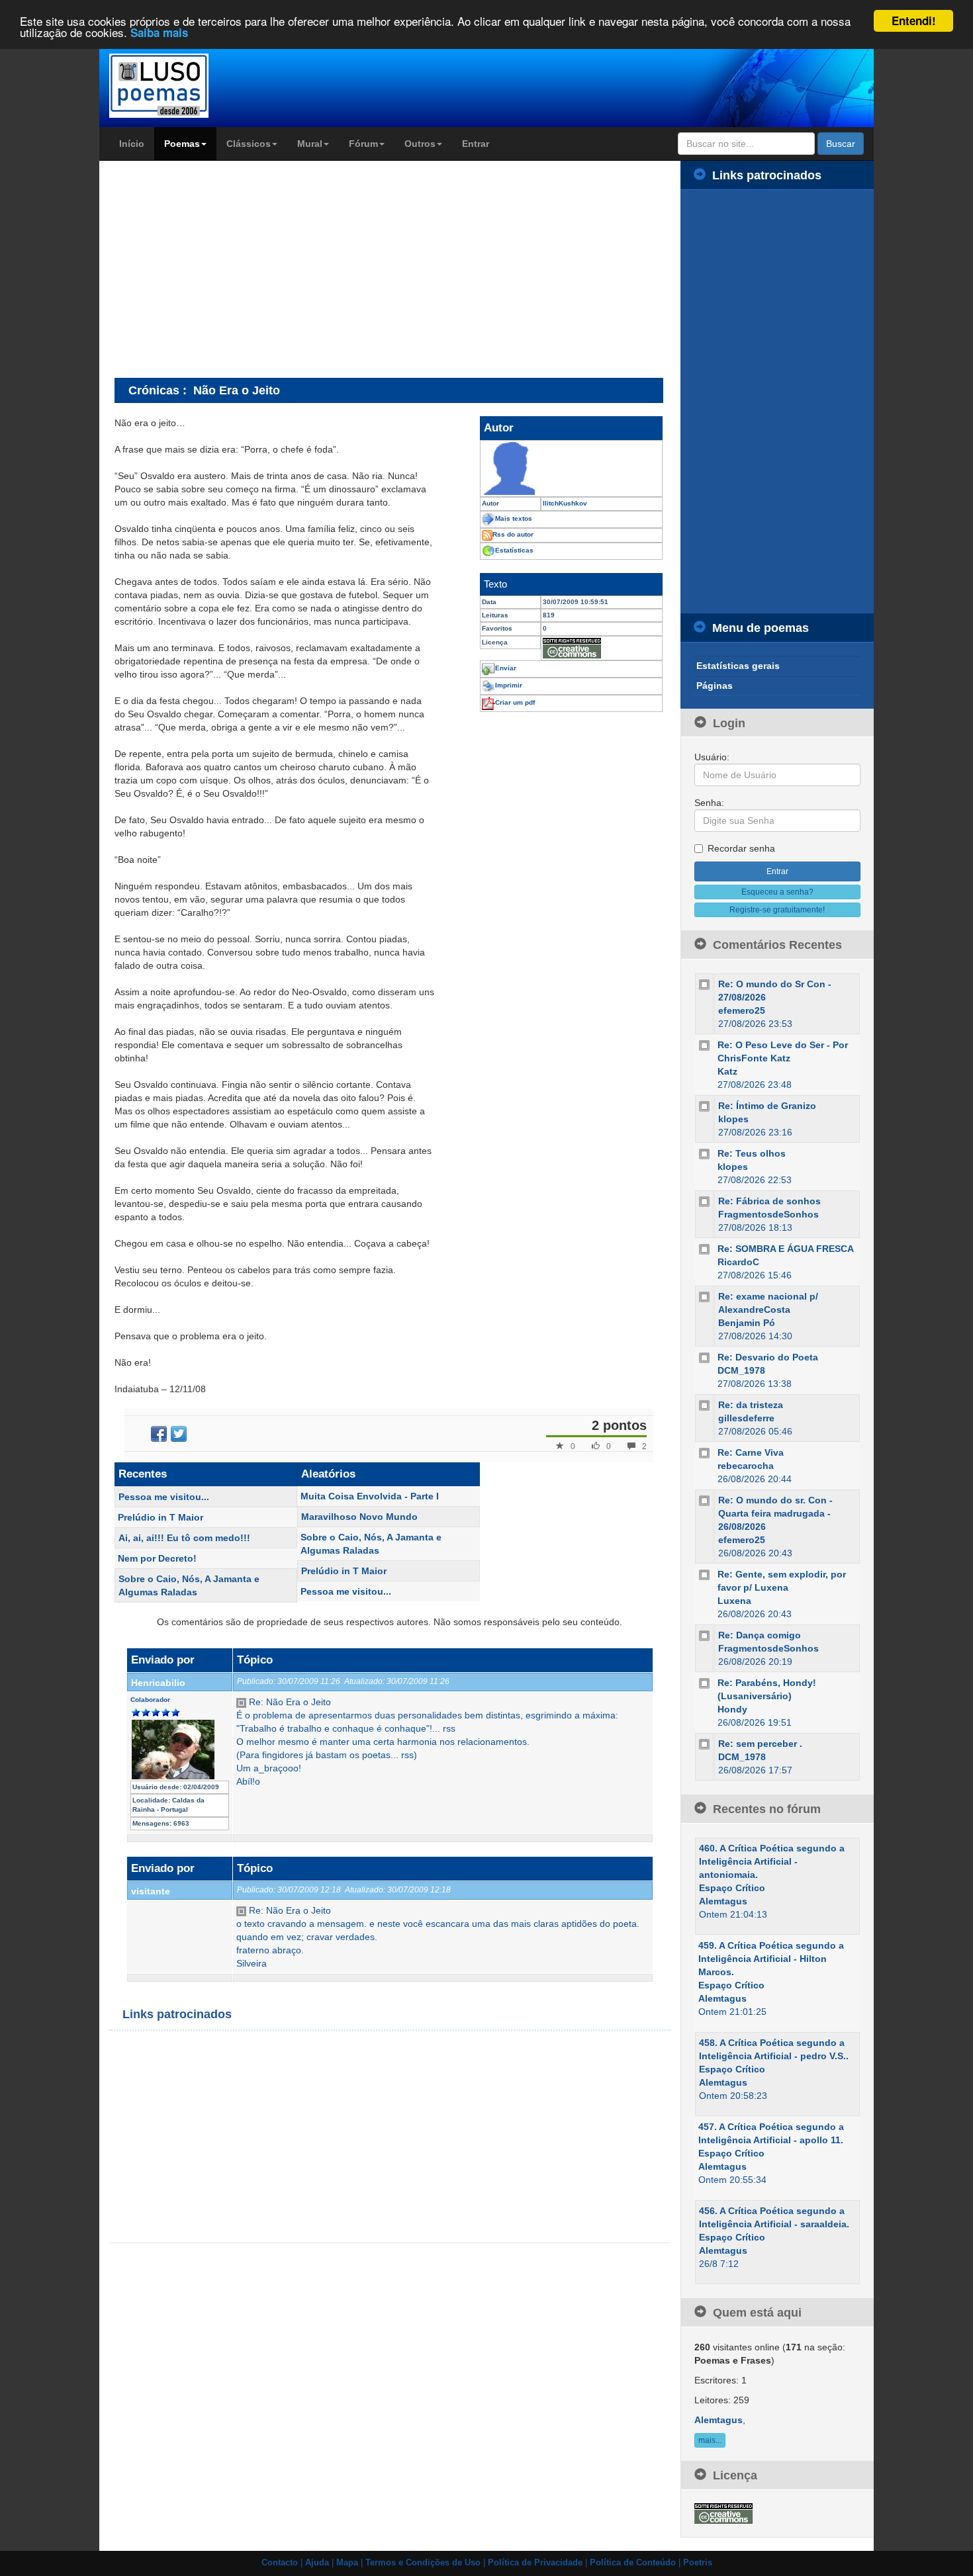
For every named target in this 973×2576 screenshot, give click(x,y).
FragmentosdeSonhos (768, 1214)
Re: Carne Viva (751, 1452)
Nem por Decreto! (157, 1558)
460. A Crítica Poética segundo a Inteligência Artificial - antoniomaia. (772, 1861)
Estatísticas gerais (738, 666)
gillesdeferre (746, 1418)
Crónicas (154, 390)
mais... (710, 2440)
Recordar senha (741, 848)
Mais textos (514, 518)
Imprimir (509, 685)
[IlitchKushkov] (571, 468)
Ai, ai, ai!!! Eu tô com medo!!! (184, 1538)
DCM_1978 (741, 1370)
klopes (733, 1119)
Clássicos (249, 144)
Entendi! (914, 21)
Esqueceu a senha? (777, 892)
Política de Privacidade (535, 2563)
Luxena (734, 1601)
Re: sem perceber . (760, 1744)
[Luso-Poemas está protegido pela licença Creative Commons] (723, 2512)
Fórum (363, 144)
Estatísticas (514, 550)
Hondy (732, 1709)
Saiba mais (159, 33)
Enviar (506, 668)
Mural (310, 144)
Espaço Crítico (732, 1888)
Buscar (841, 144)
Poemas (182, 144)
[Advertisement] (226, 269)
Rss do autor (513, 534)
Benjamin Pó (747, 1323)
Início (132, 144)
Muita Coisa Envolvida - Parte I (370, 1496)
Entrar (476, 144)
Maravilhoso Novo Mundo (359, 1517)
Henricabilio (158, 1683)
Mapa (347, 2563)
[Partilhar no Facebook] (159, 1434)
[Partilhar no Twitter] (179, 1434)
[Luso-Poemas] (196, 86)
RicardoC (738, 1262)
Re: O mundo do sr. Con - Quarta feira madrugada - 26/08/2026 (775, 1513)
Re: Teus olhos (752, 1153)
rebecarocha (746, 1466)
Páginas (715, 686)
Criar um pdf (515, 702)
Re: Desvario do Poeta (768, 1357)
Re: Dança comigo (760, 1635)
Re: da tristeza (751, 1405)
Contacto (280, 2563)
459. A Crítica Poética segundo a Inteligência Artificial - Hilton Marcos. (771, 1959)
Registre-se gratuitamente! (777, 910)
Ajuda (317, 2563)
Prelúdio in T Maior (161, 1517)
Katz (727, 1071)
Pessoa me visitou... (164, 1497)
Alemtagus (723, 1901)
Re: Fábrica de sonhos (769, 1201)
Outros (420, 144)
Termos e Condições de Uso (423, 2563)
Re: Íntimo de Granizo (767, 1106)
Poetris (698, 2563)
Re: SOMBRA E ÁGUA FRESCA (786, 1249)
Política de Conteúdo (633, 2563)
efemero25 (742, 1010)
